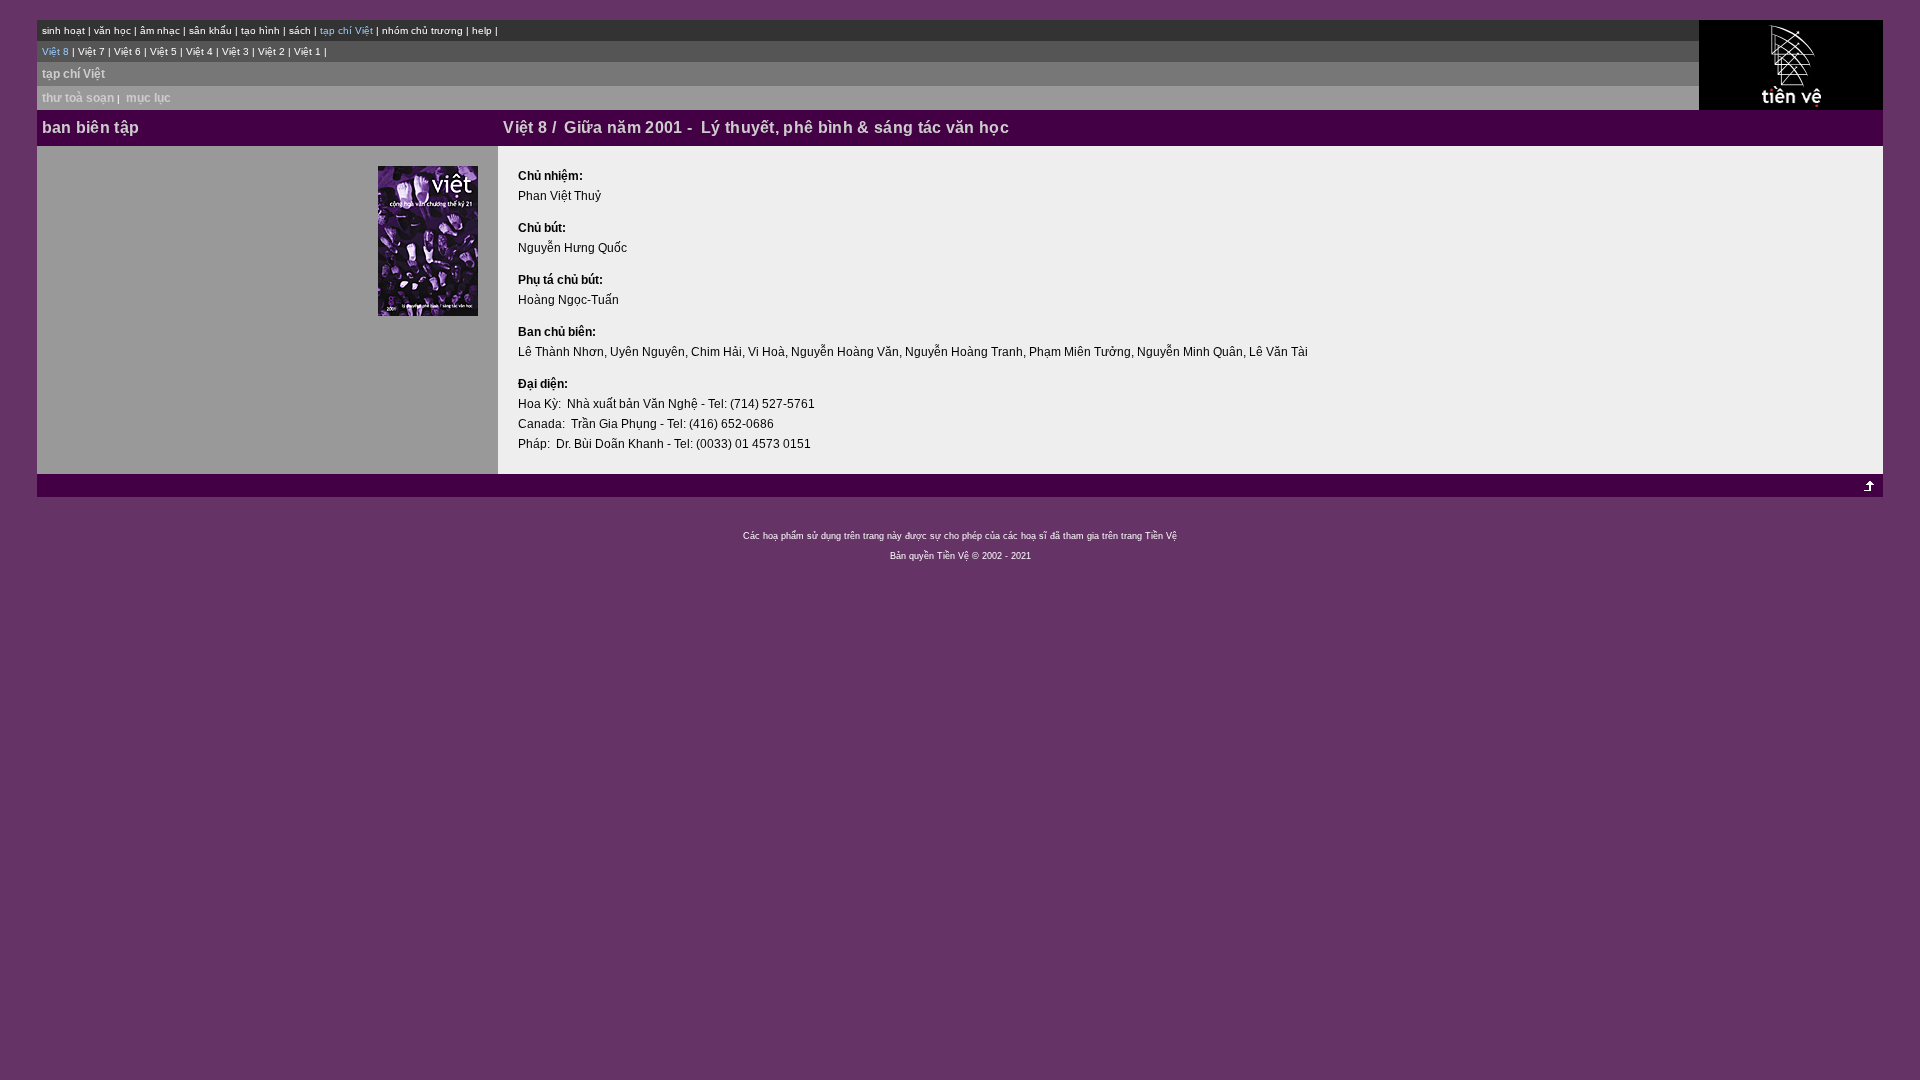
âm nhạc (160, 30)
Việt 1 (307, 51)
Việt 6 (127, 51)
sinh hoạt (63, 30)
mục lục (148, 98)
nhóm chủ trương (422, 30)
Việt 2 (271, 51)
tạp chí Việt (73, 74)
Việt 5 (163, 51)
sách (300, 30)
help (482, 30)
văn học (112, 30)
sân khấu (210, 30)
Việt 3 (235, 51)
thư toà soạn (82, 98)
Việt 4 (199, 51)
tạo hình (260, 30)
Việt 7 (91, 51)
